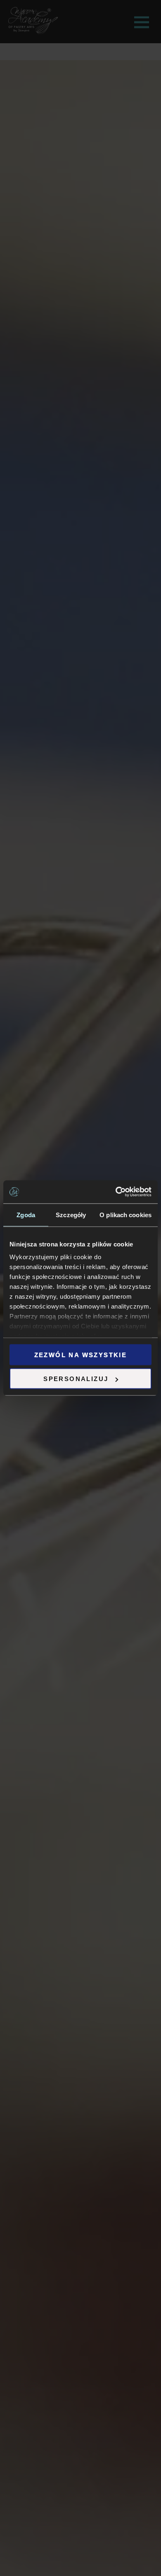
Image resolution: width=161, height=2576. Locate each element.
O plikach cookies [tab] (125, 1214)
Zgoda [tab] (26, 1214)
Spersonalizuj (76, 1379)
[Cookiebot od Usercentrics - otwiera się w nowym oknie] (116, 1192)
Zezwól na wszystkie (81, 1354)
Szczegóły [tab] (71, 1214)
